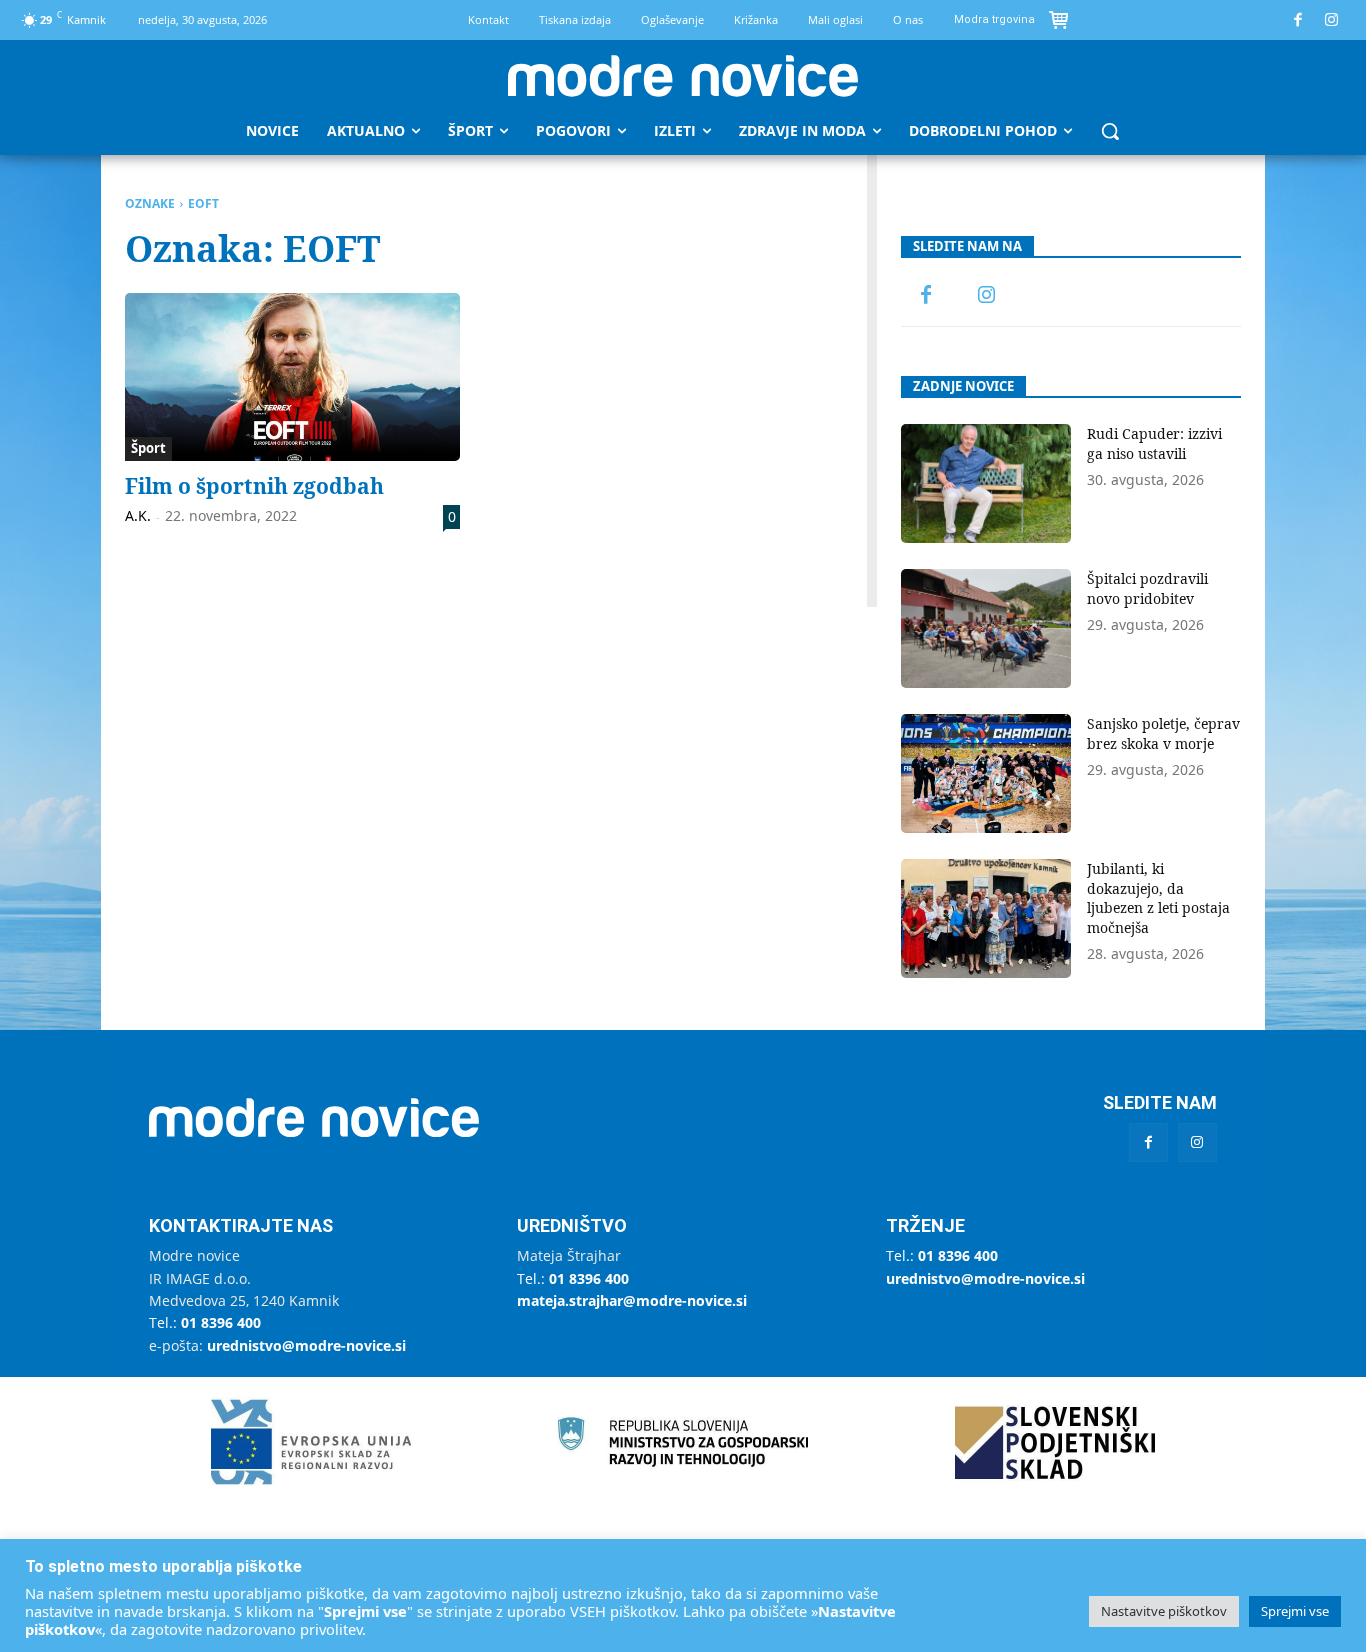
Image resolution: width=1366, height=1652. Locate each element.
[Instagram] (1332, 20)
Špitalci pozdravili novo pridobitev (1147, 588)
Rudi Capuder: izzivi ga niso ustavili (1154, 443)
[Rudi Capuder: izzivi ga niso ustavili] (986, 483)
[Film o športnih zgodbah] (292, 377)
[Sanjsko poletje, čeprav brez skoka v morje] (986, 773)
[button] (1110, 131)
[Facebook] (1298, 20)
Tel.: (205, 1322)
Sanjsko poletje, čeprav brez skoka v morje (1163, 733)
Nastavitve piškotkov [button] (1164, 1611)
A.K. (138, 515)
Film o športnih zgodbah (254, 486)
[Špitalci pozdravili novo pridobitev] (986, 628)
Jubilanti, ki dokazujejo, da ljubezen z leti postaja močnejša (1158, 898)
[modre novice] (683, 76)
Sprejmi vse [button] (1295, 1611)
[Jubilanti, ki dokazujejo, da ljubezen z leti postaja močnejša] (986, 918)
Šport (148, 448)
